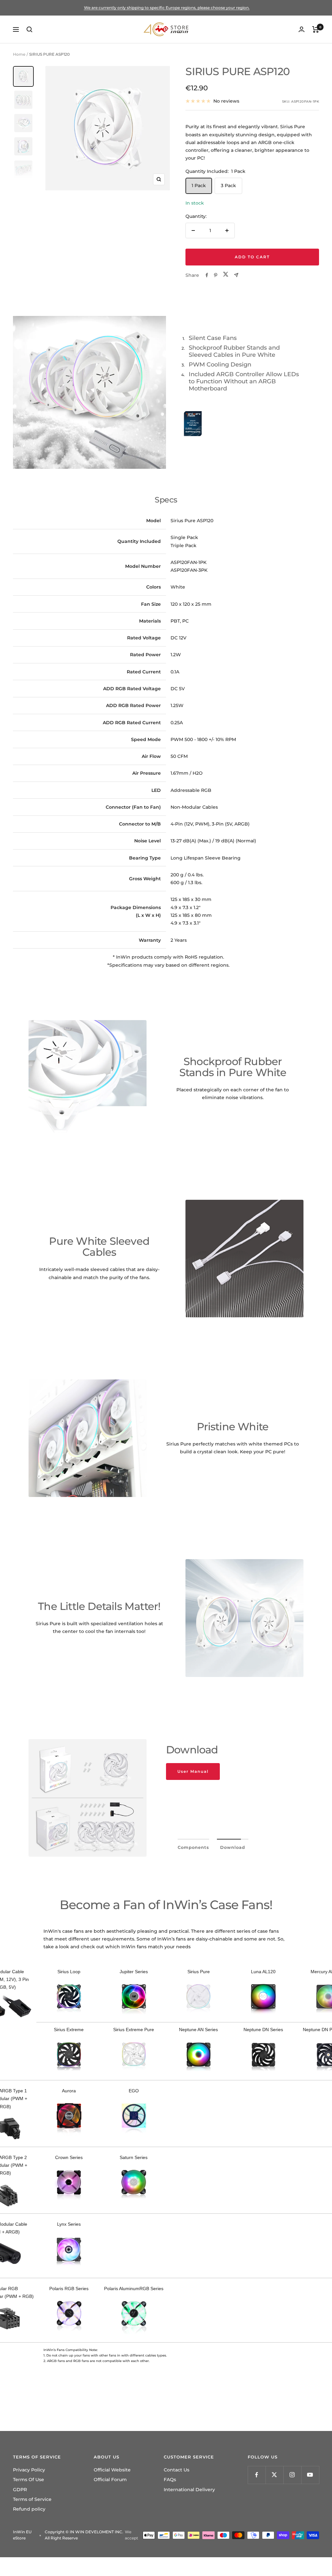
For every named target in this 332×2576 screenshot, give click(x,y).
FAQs (170, 2480)
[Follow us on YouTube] (310, 2475)
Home (19, 54)
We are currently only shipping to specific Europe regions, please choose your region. (167, 8)
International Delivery (189, 2490)
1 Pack (199, 186)
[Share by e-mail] (236, 275)
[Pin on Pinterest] (216, 275)
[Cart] (316, 29)
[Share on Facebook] (207, 275)
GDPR (20, 2490)
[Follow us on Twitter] (274, 2475)
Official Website (112, 2470)
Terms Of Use (29, 2480)
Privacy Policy (29, 2470)
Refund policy (29, 2509)
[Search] (30, 29)
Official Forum (110, 2480)
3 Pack (228, 186)
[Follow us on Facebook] (257, 2475)
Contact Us (177, 2470)
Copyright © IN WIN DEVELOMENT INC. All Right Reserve (84, 2535)
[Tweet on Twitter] (226, 275)
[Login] (302, 29)
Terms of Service (32, 2499)
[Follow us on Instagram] (292, 2475)
